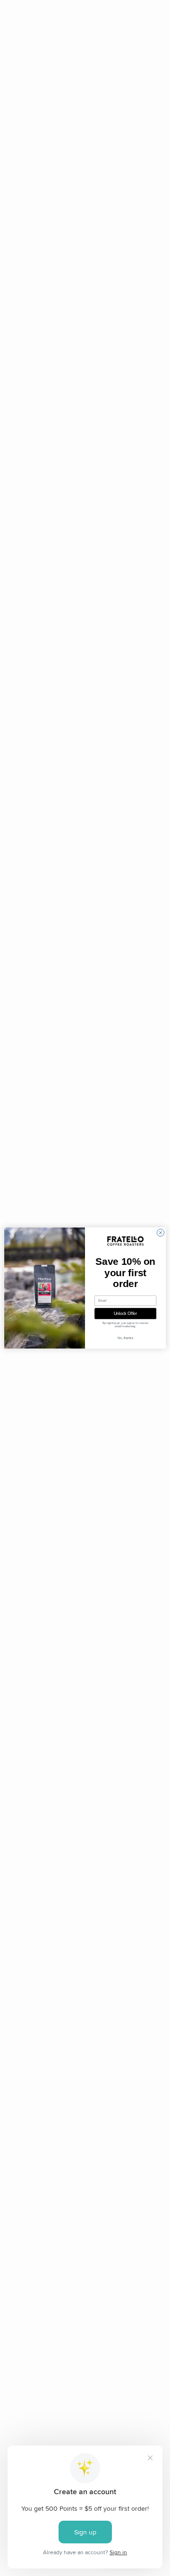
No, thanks (125, 1338)
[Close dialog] (160, 1232)
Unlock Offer (125, 1314)
